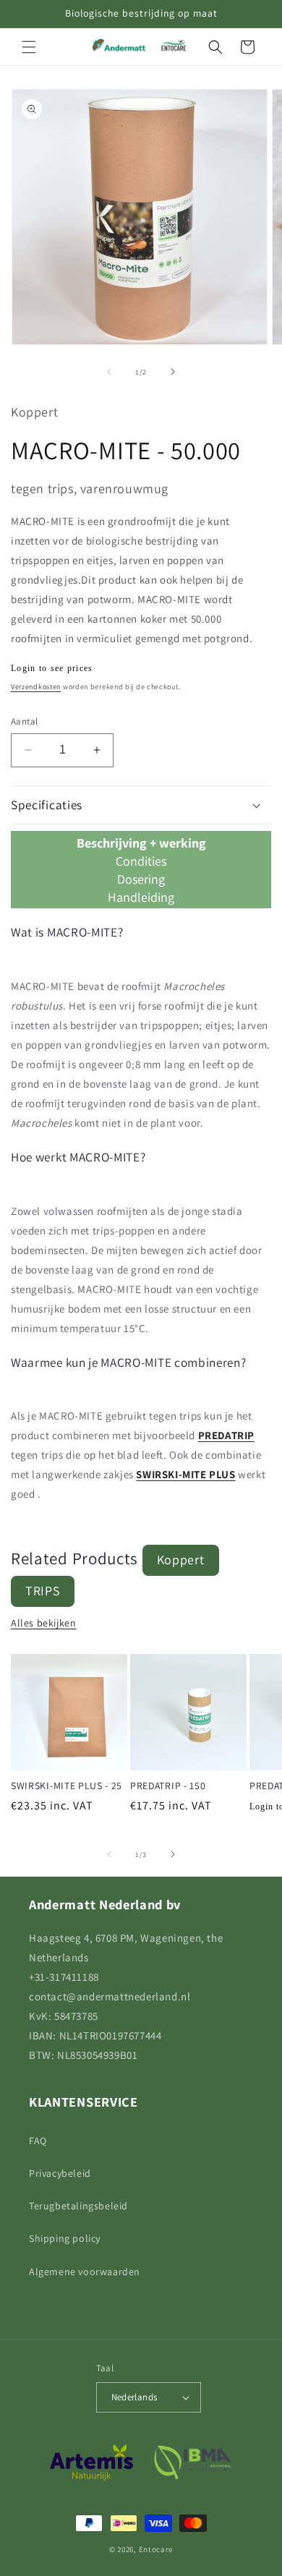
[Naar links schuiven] (109, 372)
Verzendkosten (36, 687)
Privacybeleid (60, 2173)
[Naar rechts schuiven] (173, 372)
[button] (29, 47)
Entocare (156, 2549)
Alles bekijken (43, 1623)
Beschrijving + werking (141, 843)
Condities (141, 861)
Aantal (24, 721)
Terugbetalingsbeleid (78, 2206)
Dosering (141, 879)
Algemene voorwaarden (85, 2272)
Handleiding (141, 897)
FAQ (38, 2141)
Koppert (181, 1560)
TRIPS (43, 1591)
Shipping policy (65, 2238)
